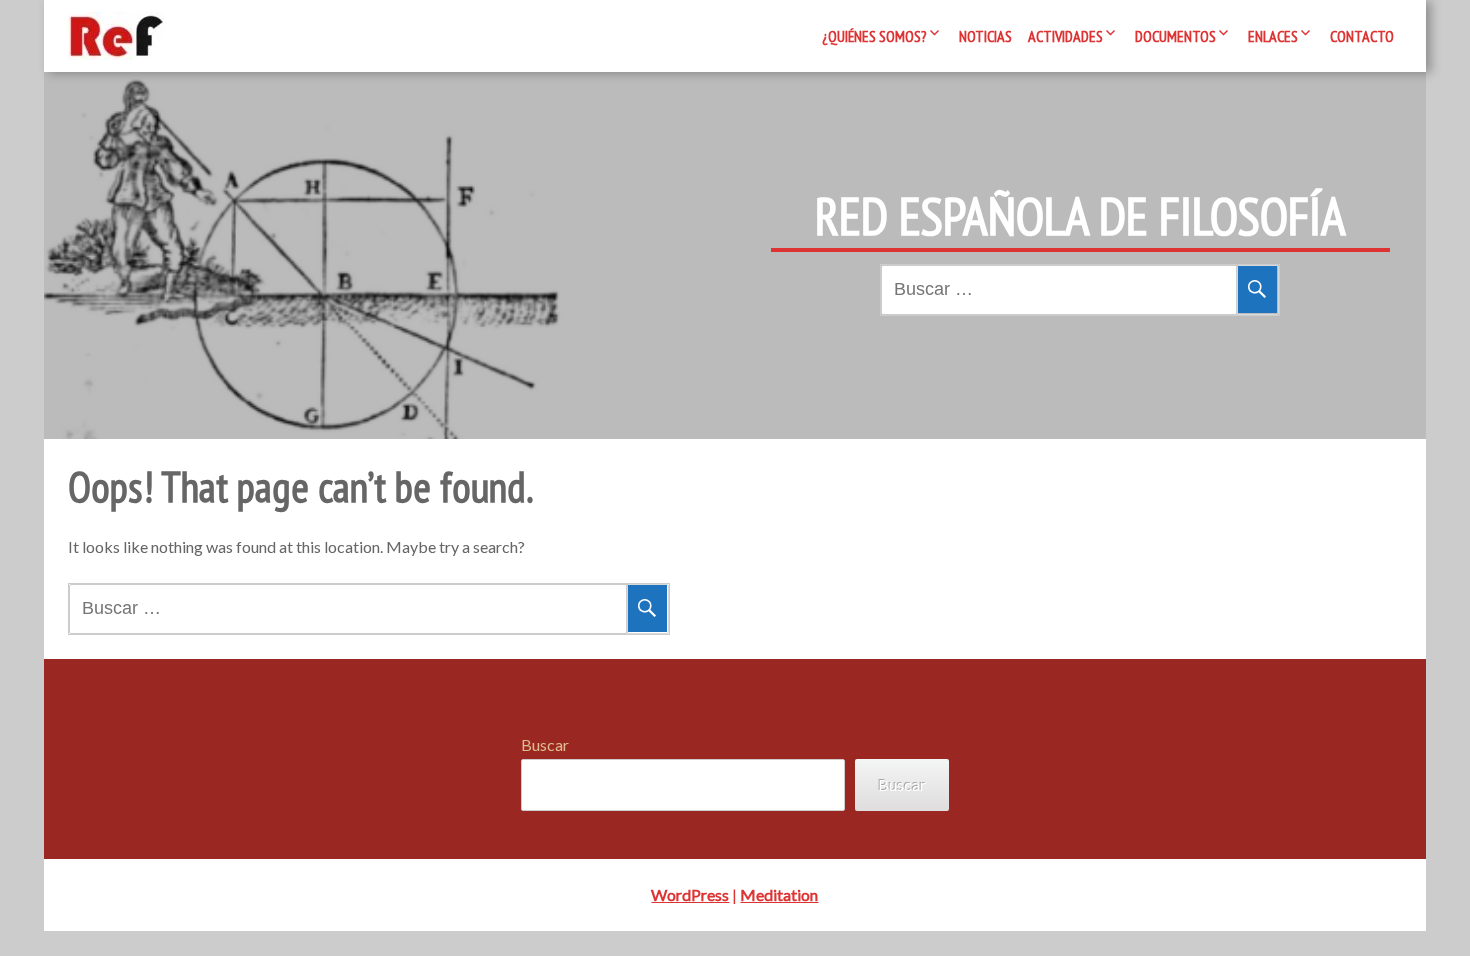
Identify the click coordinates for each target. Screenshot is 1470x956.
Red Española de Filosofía (1080, 216)
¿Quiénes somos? (874, 36)
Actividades (1065, 36)
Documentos (1175, 36)
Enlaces (1273, 36)
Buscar (545, 744)
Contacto (1362, 36)
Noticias (985, 36)
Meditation (779, 894)
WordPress (690, 894)
